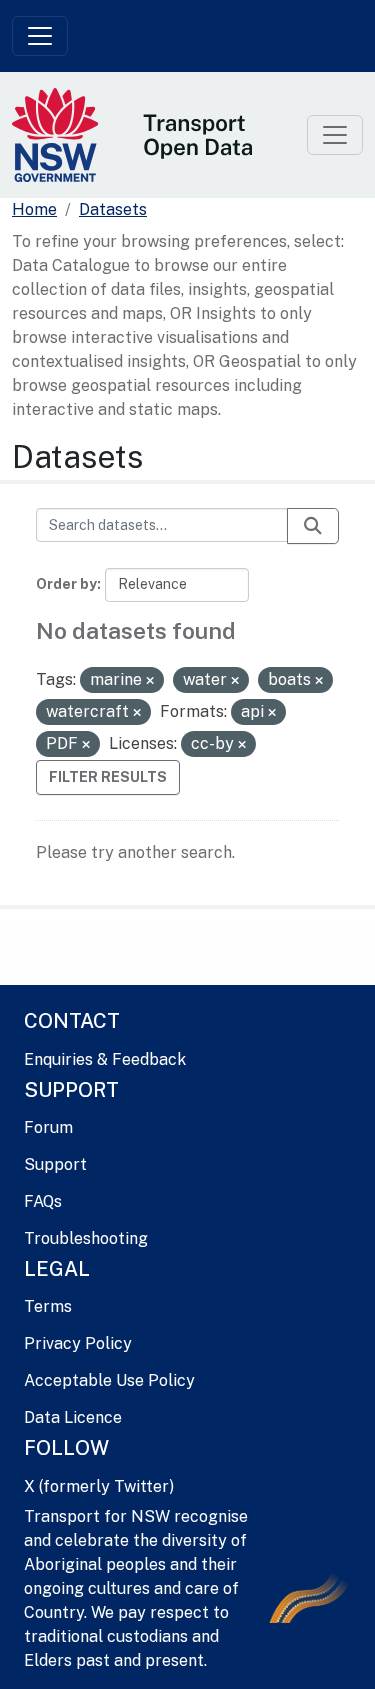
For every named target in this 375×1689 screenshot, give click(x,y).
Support (55, 1164)
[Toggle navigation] (40, 36)
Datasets (113, 209)
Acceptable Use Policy (109, 1380)
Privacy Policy (78, 1343)
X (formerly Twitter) (99, 1486)
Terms (48, 1306)
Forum (48, 1127)
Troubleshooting (86, 1238)
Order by (66, 584)
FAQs (43, 1201)
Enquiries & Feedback (105, 1059)
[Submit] (313, 526)
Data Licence (73, 1417)
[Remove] (150, 681)
